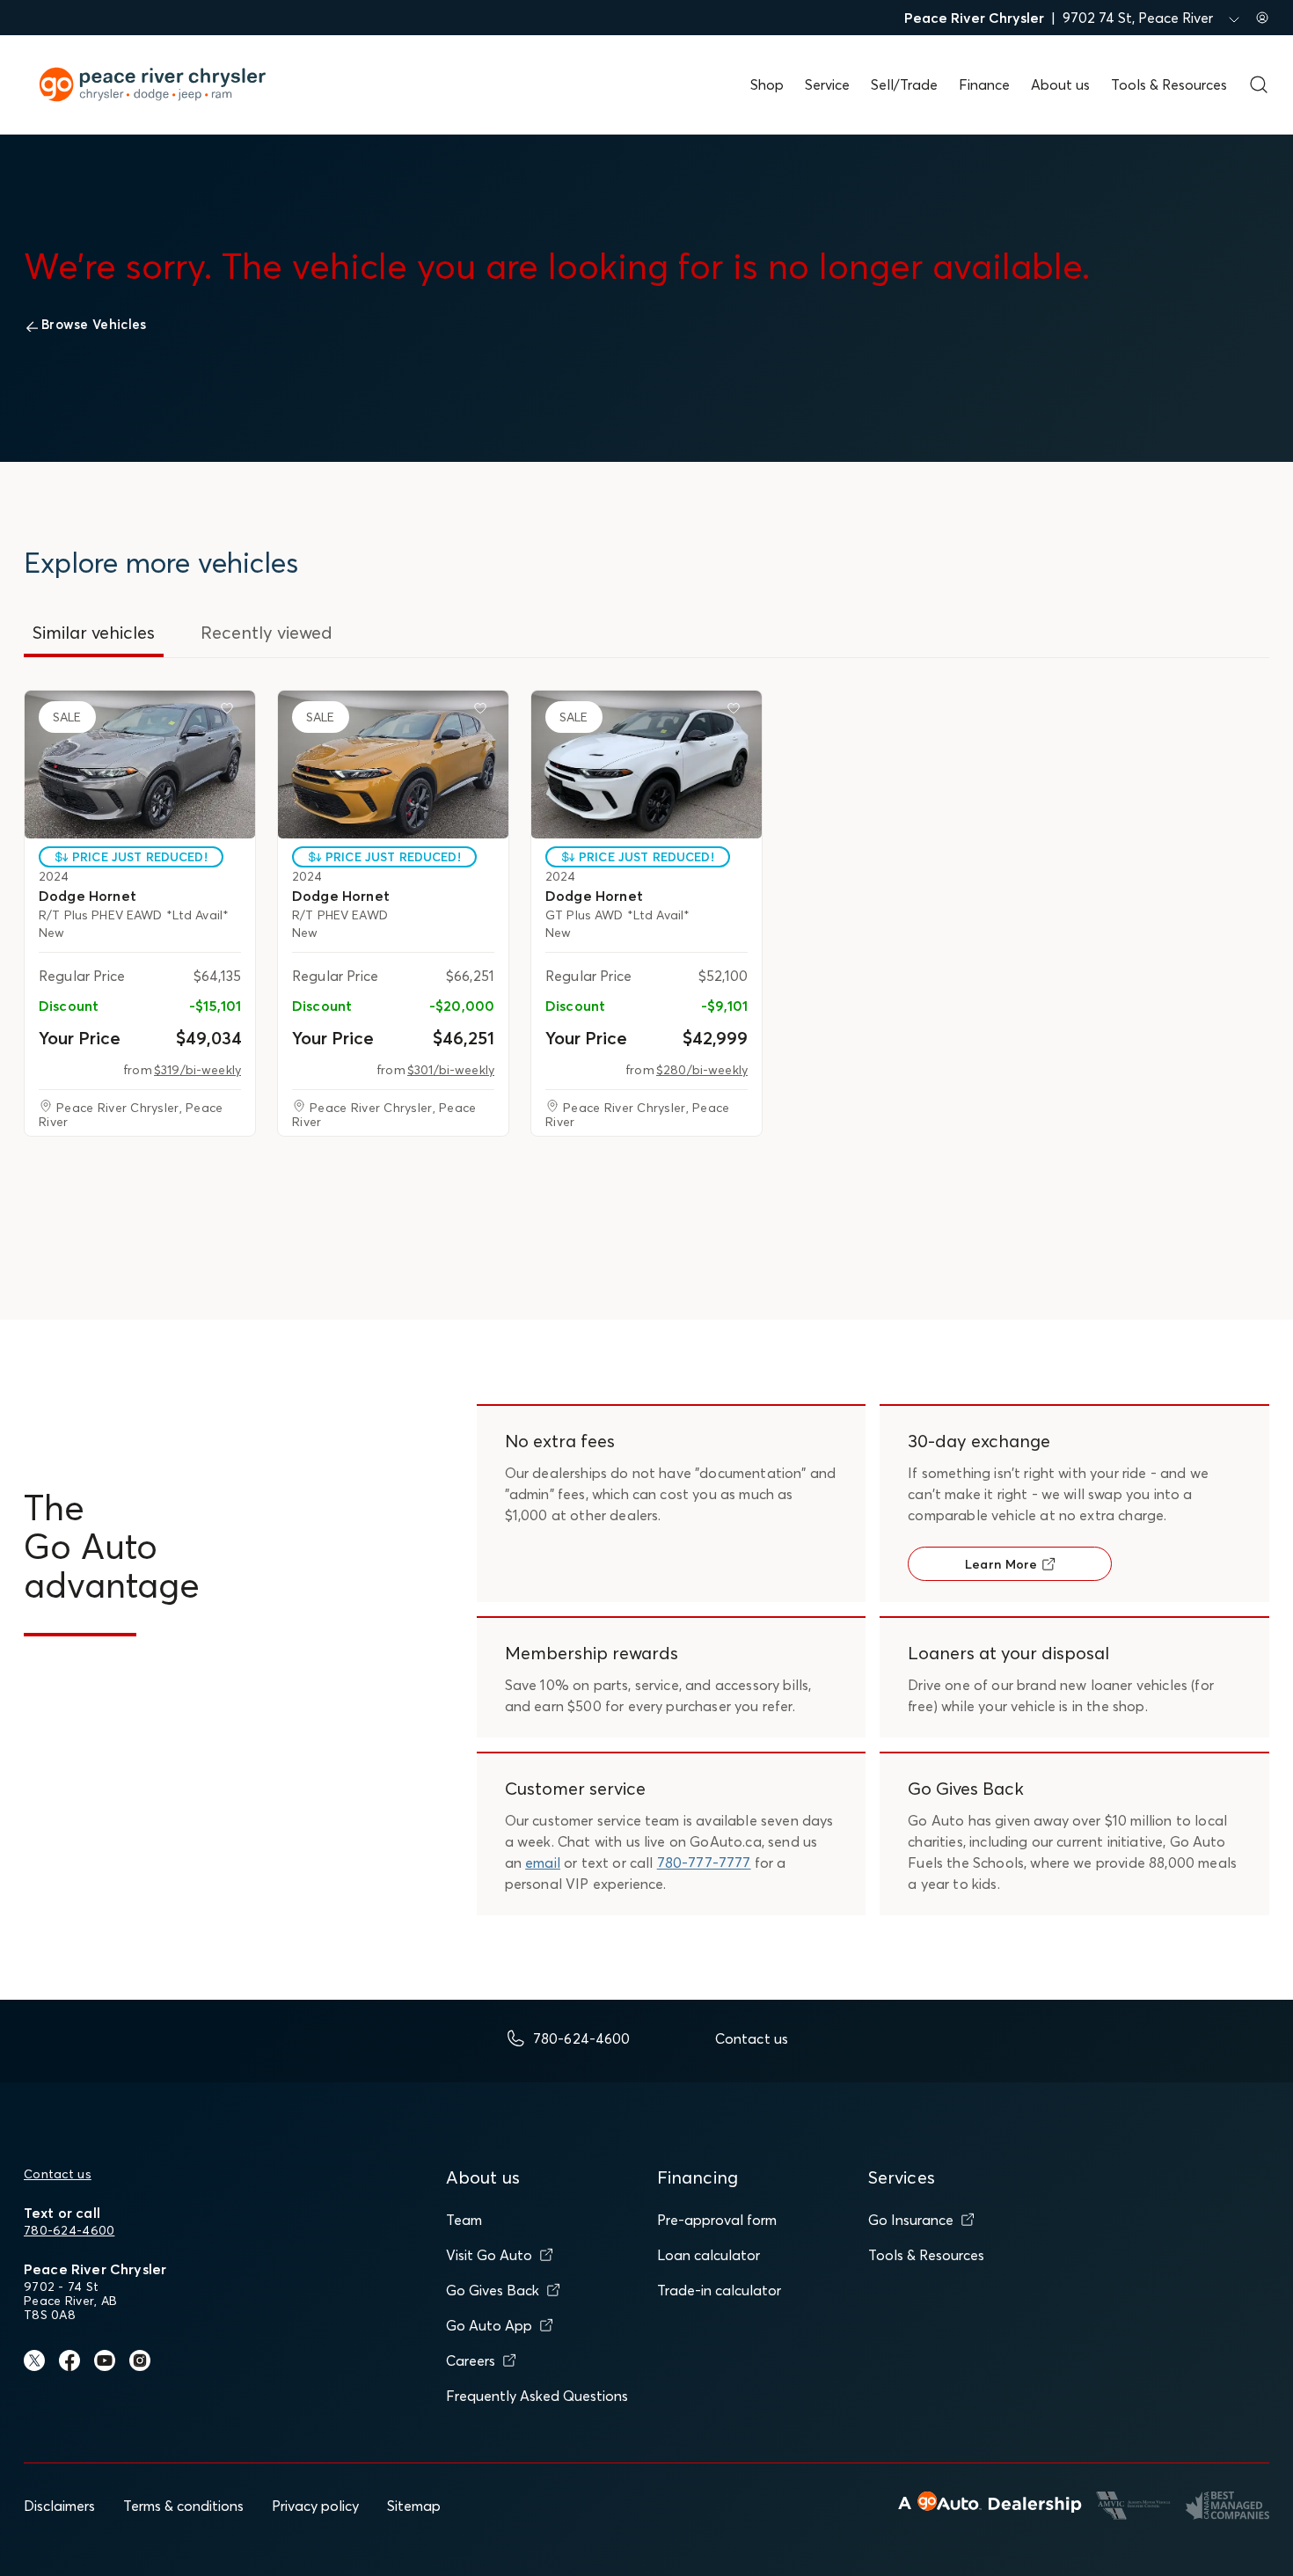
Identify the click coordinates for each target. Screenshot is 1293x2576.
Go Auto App (489, 2325)
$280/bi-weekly (702, 1070)
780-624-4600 (69, 2230)
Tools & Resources (1169, 84)
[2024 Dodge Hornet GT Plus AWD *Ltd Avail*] (646, 765)
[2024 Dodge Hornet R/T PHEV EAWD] (393, 765)
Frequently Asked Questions (537, 2396)
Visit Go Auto (489, 2255)
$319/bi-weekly (197, 1070)
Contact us (58, 2174)
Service (827, 84)
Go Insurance (911, 2220)
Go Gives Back (493, 2290)
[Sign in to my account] (1262, 18)
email (543, 1862)
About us (1060, 84)
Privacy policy (315, 2506)
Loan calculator (709, 2255)
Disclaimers (59, 2506)
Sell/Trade (904, 84)
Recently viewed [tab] (267, 632)
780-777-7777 (704, 1862)
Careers (471, 2360)
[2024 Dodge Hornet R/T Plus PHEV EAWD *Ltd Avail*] (140, 765)
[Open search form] (1259, 84)
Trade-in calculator (719, 2290)
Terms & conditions (183, 2506)
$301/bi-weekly (451, 1070)
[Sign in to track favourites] (230, 712)
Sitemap (414, 2506)
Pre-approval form (717, 2220)
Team (464, 2220)
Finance (984, 84)
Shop (767, 84)
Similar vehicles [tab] (94, 632)
